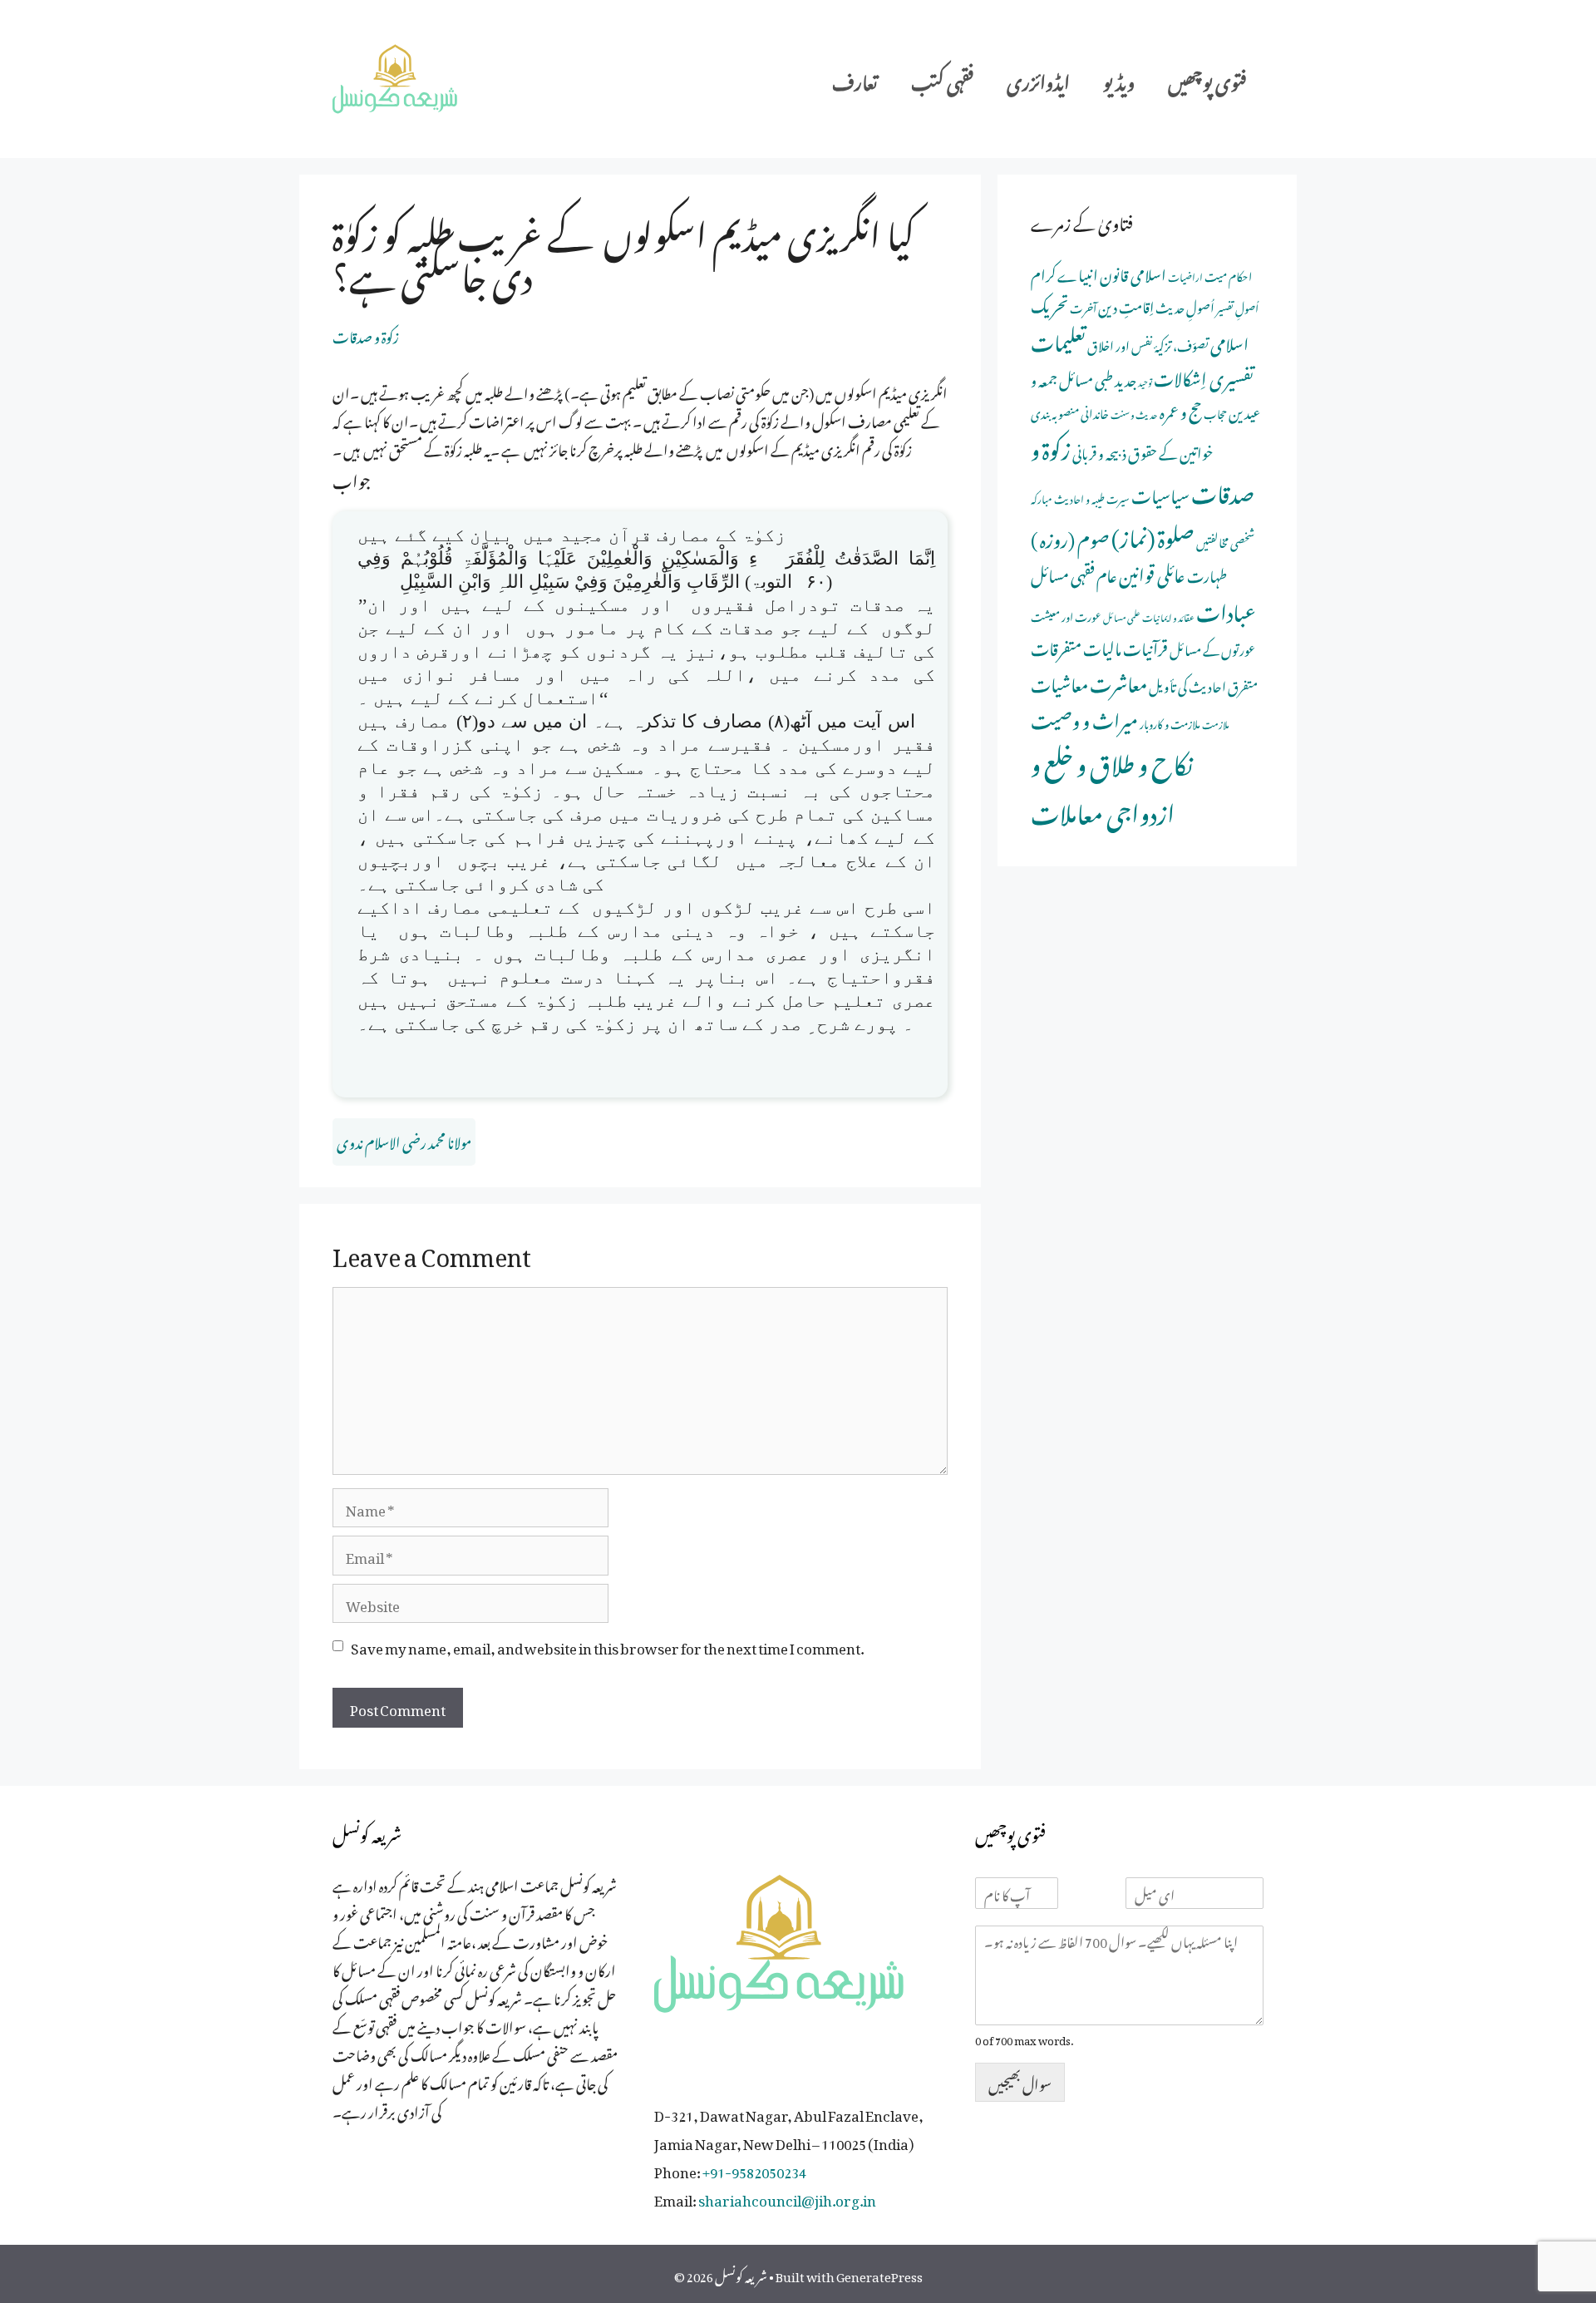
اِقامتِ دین (1126, 304)
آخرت (1083, 306)
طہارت (1207, 573)
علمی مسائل (1122, 616)
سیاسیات (1160, 493)
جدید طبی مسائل (1098, 377)
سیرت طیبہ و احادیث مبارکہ (1080, 497)
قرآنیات (1145, 646)
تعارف (855, 79)
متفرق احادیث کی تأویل (1203, 684)
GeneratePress (879, 2274)
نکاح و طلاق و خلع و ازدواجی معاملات (1112, 784)
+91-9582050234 (754, 2169)
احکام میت (1228, 274)
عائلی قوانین (1152, 572)
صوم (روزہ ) (1070, 536)
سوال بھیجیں (1020, 2082)
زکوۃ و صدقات (366, 334)
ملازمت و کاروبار (1170, 722)
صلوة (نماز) (1153, 534)
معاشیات (1059, 681)
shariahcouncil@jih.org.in (787, 2197)
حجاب (1215, 412)
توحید (1145, 381)
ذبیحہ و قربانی (1099, 451)
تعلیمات (1058, 338)
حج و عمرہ (1181, 409)
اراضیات (1185, 275)
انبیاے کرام (1064, 272)
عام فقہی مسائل (1074, 572)
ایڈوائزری (1038, 79)
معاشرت (1118, 680)
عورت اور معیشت (1066, 615)
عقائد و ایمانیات (1168, 616)
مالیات (1102, 646)
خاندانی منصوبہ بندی (1070, 411)
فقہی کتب (942, 79)
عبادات (1226, 609)
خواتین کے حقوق (1171, 451)
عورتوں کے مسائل (1212, 648)
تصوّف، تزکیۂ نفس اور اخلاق (1148, 344)
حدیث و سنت (1134, 413)
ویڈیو (1119, 79)
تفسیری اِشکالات (1204, 375)
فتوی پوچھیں (1207, 79)
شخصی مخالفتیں (1225, 540)
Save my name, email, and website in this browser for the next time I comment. (607, 1645)
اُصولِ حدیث (1185, 306)
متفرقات (1056, 646)
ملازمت (1216, 723)
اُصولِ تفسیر (1237, 306)
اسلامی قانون (1133, 272)
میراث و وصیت (1084, 717)
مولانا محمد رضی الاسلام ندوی (404, 1140)
